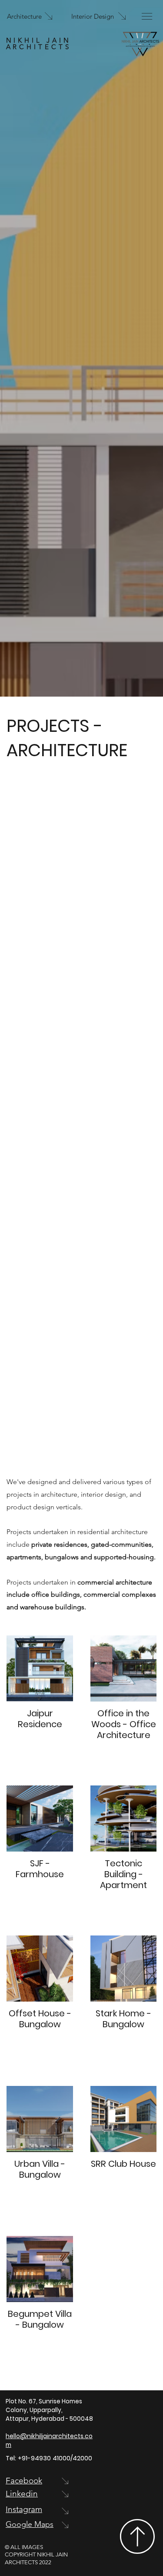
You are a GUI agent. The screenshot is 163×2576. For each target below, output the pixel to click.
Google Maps (30, 2524)
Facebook (24, 2481)
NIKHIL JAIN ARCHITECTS (39, 43)
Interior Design (93, 16)
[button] (147, 16)
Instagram (24, 2509)
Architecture (24, 16)
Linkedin (22, 2494)
